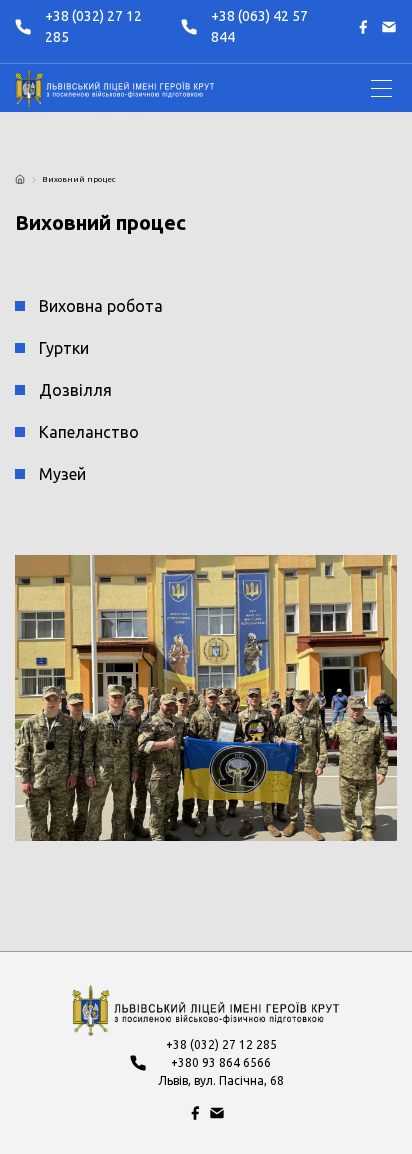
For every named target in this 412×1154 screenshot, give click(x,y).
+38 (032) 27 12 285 (93, 26)
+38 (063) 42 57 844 (259, 26)
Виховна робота (101, 306)
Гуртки (64, 348)
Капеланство (89, 432)
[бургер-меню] (381, 88)
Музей (62, 474)
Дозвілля (75, 390)
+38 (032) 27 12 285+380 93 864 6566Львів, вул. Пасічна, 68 (221, 1062)
